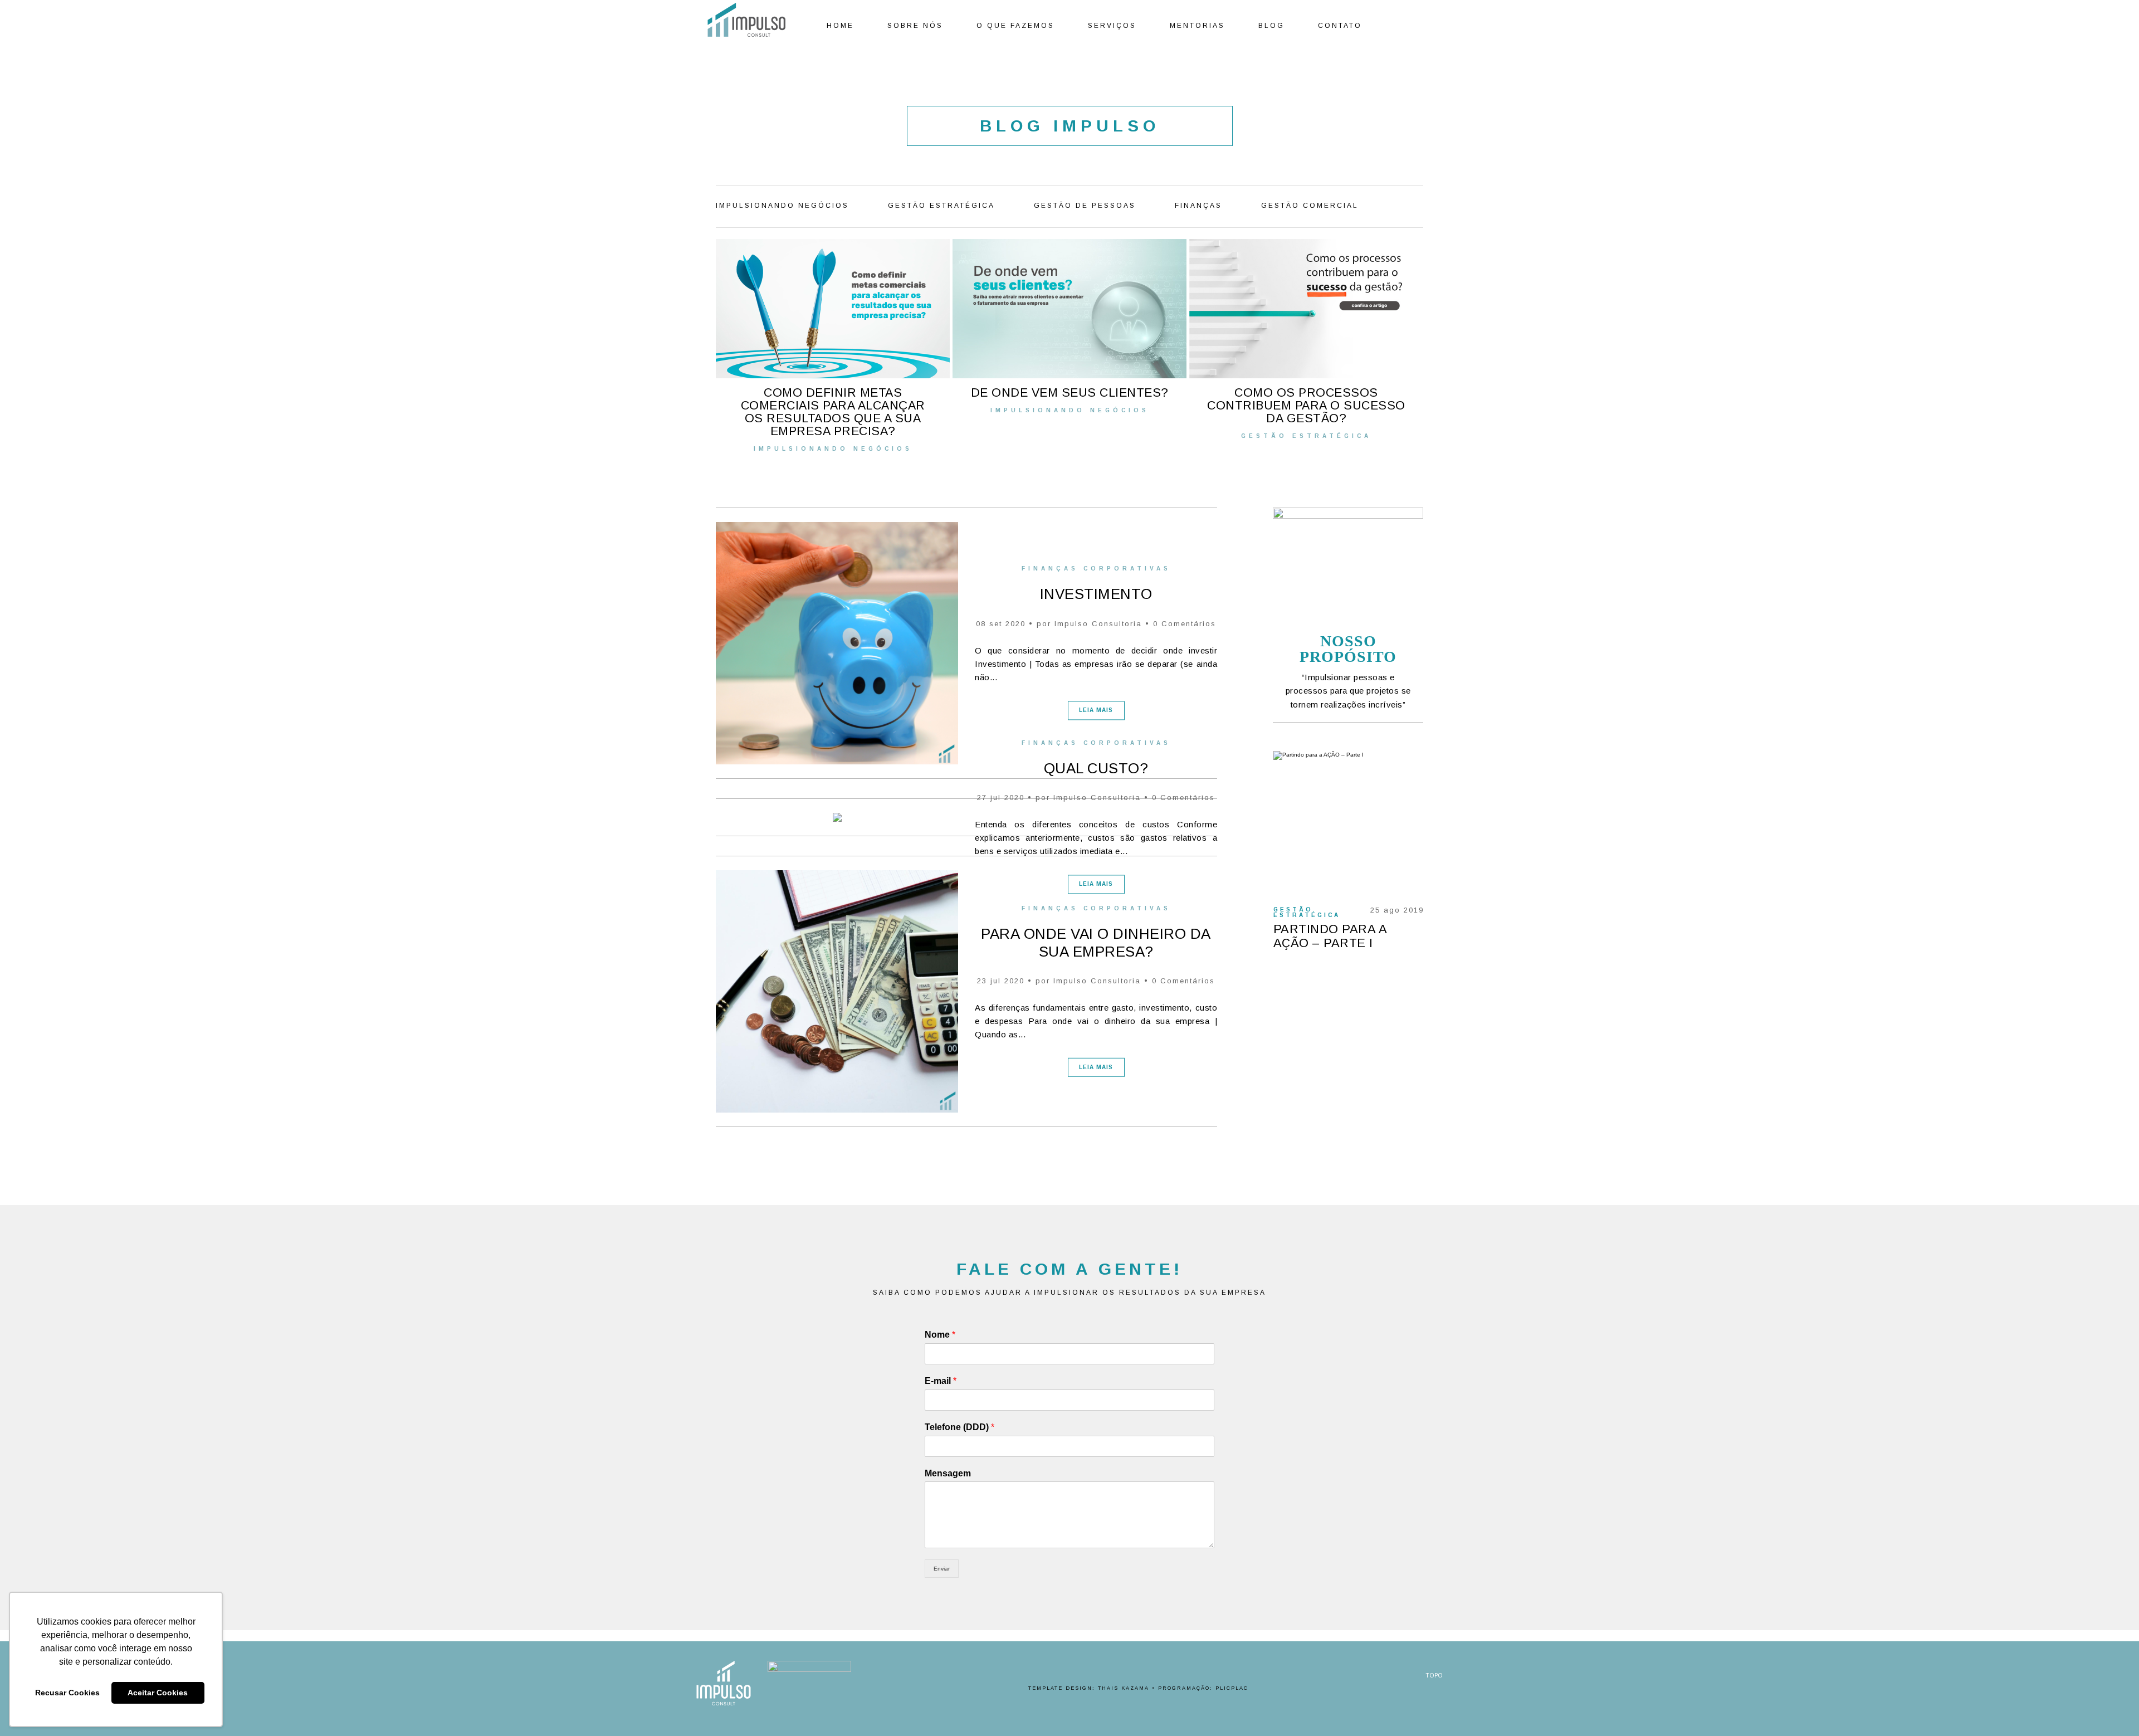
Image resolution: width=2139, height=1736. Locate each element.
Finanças (1198, 206)
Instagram (1424, 26)
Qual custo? (1096, 768)
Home (840, 26)
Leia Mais (1096, 710)
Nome (940, 1335)
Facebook (1393, 26)
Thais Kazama (1124, 1688)
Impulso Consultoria (1098, 624)
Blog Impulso (1070, 126)
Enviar (942, 1569)
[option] (831, 345)
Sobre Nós (915, 26)
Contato (1340, 26)
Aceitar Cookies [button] (158, 1693)
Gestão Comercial (1310, 206)
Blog (1271, 26)
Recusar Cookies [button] (67, 1693)
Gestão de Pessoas (1085, 206)
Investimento (1096, 594)
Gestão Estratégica (941, 206)
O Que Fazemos (1015, 26)
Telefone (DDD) (959, 1427)
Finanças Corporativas (1096, 569)
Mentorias (1197, 26)
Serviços (1112, 26)
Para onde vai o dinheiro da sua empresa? (1096, 942)
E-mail (941, 1381)
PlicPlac (1232, 1688)
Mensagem (948, 1473)
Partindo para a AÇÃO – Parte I (1330, 936)
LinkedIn (1408, 26)
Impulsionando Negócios (782, 206)
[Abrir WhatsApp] (2111, 1708)
